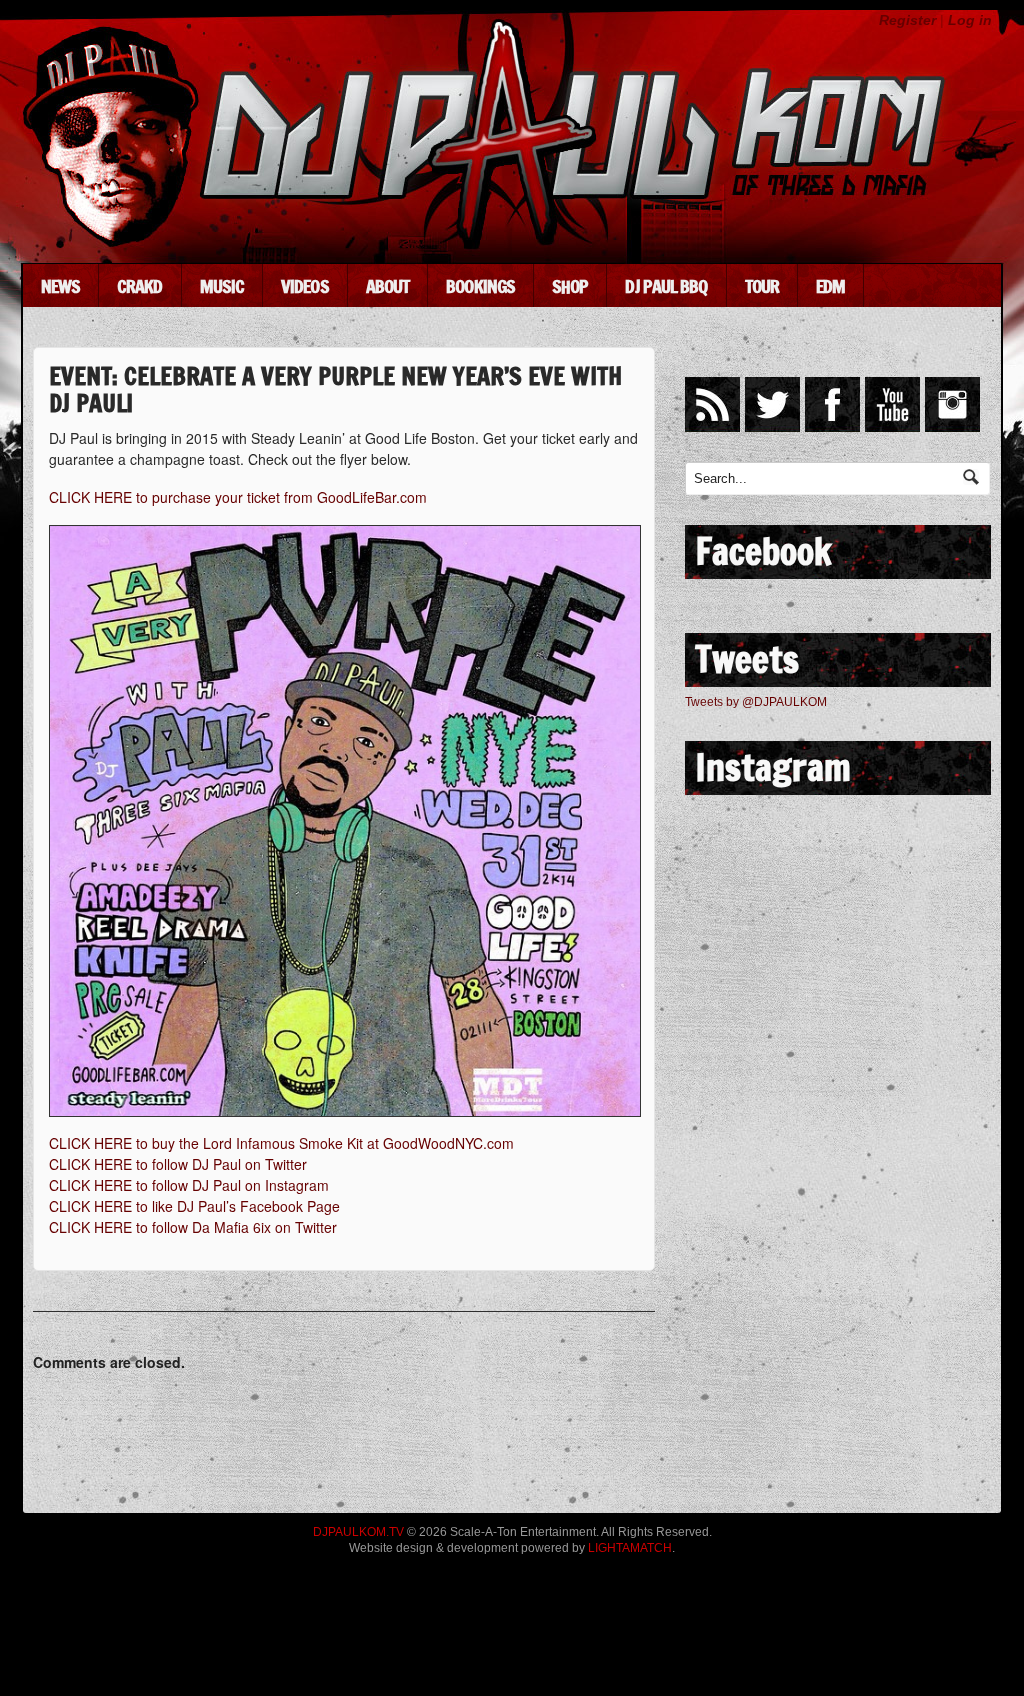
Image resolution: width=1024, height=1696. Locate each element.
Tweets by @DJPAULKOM (756, 702)
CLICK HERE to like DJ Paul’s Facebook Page (194, 1206)
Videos (305, 286)
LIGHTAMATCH (630, 1548)
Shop (570, 286)
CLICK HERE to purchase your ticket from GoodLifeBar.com (238, 497)
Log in (970, 20)
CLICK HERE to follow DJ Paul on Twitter (178, 1164)
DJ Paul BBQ (666, 286)
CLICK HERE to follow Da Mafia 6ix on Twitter (193, 1227)
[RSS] (712, 404)
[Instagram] (952, 404)
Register (907, 20)
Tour (762, 286)
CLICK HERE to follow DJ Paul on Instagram (189, 1185)
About (388, 286)
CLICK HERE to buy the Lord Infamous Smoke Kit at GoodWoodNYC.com (281, 1143)
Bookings (480, 286)
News (60, 286)
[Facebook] (832, 404)
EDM (830, 286)
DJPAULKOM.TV (358, 1532)
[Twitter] (772, 404)
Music (222, 286)
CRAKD (140, 286)
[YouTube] (892, 404)
